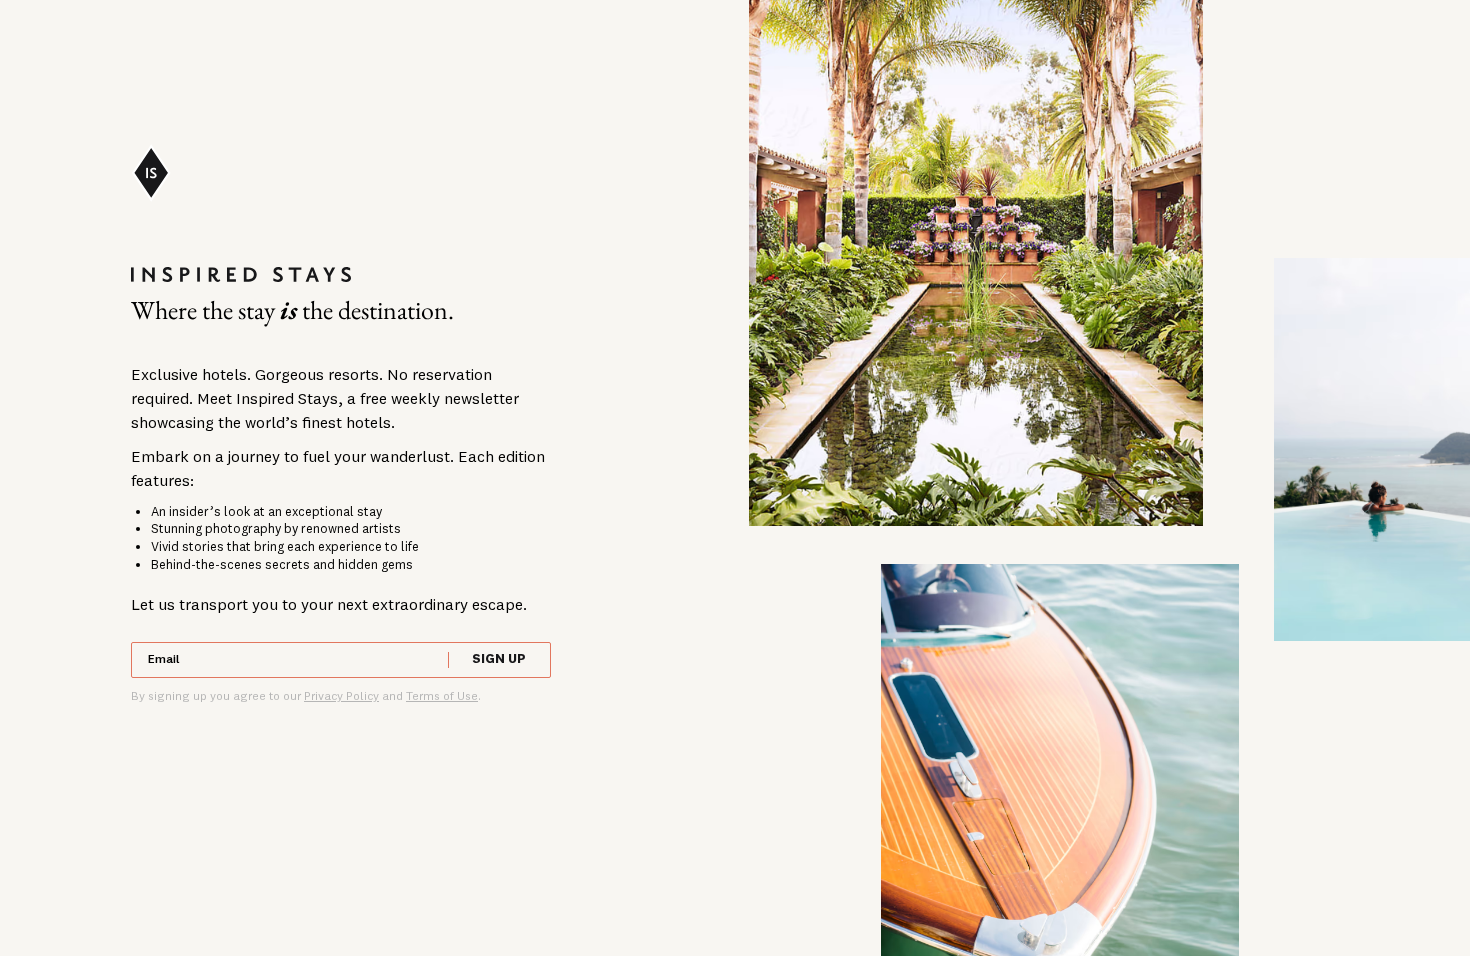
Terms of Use (442, 697)
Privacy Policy (341, 697)
